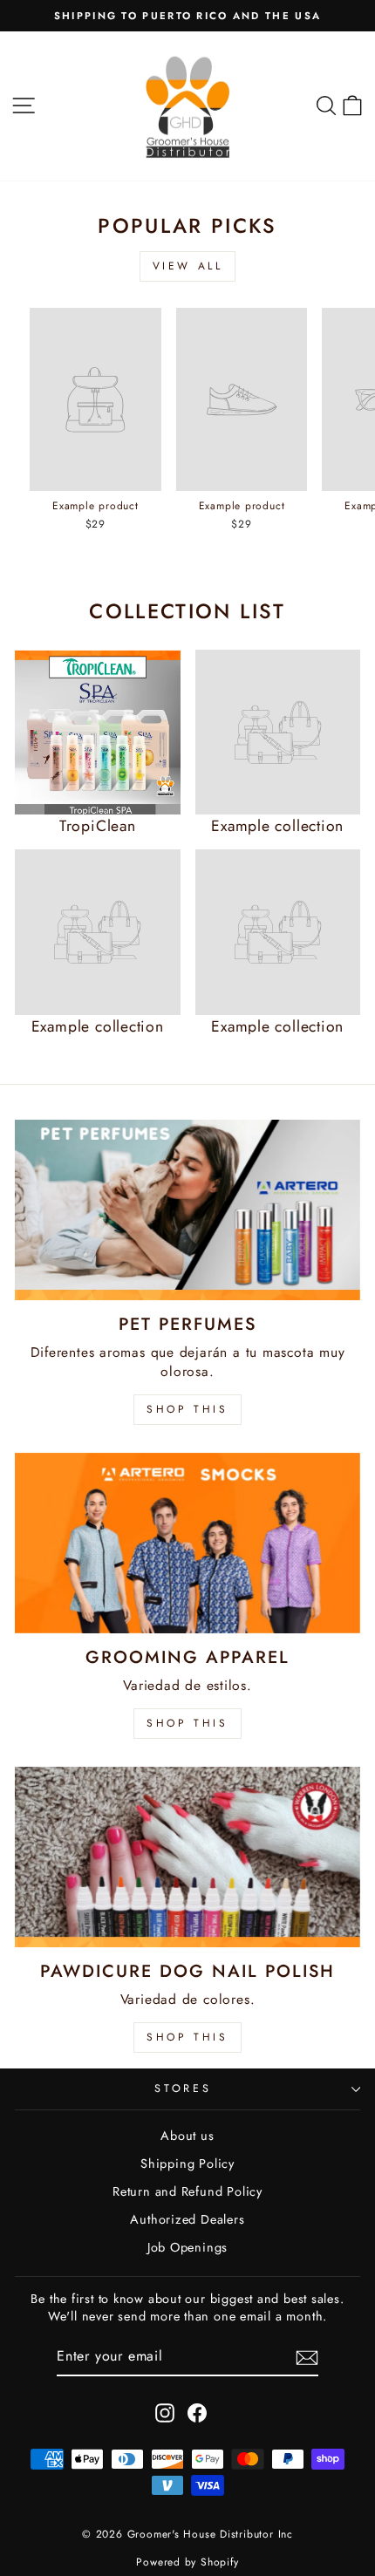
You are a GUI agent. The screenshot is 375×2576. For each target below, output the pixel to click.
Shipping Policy (187, 2164)
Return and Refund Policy (187, 2191)
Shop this (187, 2037)
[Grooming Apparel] (187, 1543)
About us (187, 2136)
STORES (183, 2089)
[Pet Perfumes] (187, 1210)
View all (188, 266)
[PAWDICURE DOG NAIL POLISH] (187, 1857)
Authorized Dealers (187, 2219)
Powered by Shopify (187, 2562)
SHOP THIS (187, 1409)
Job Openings (187, 2247)
